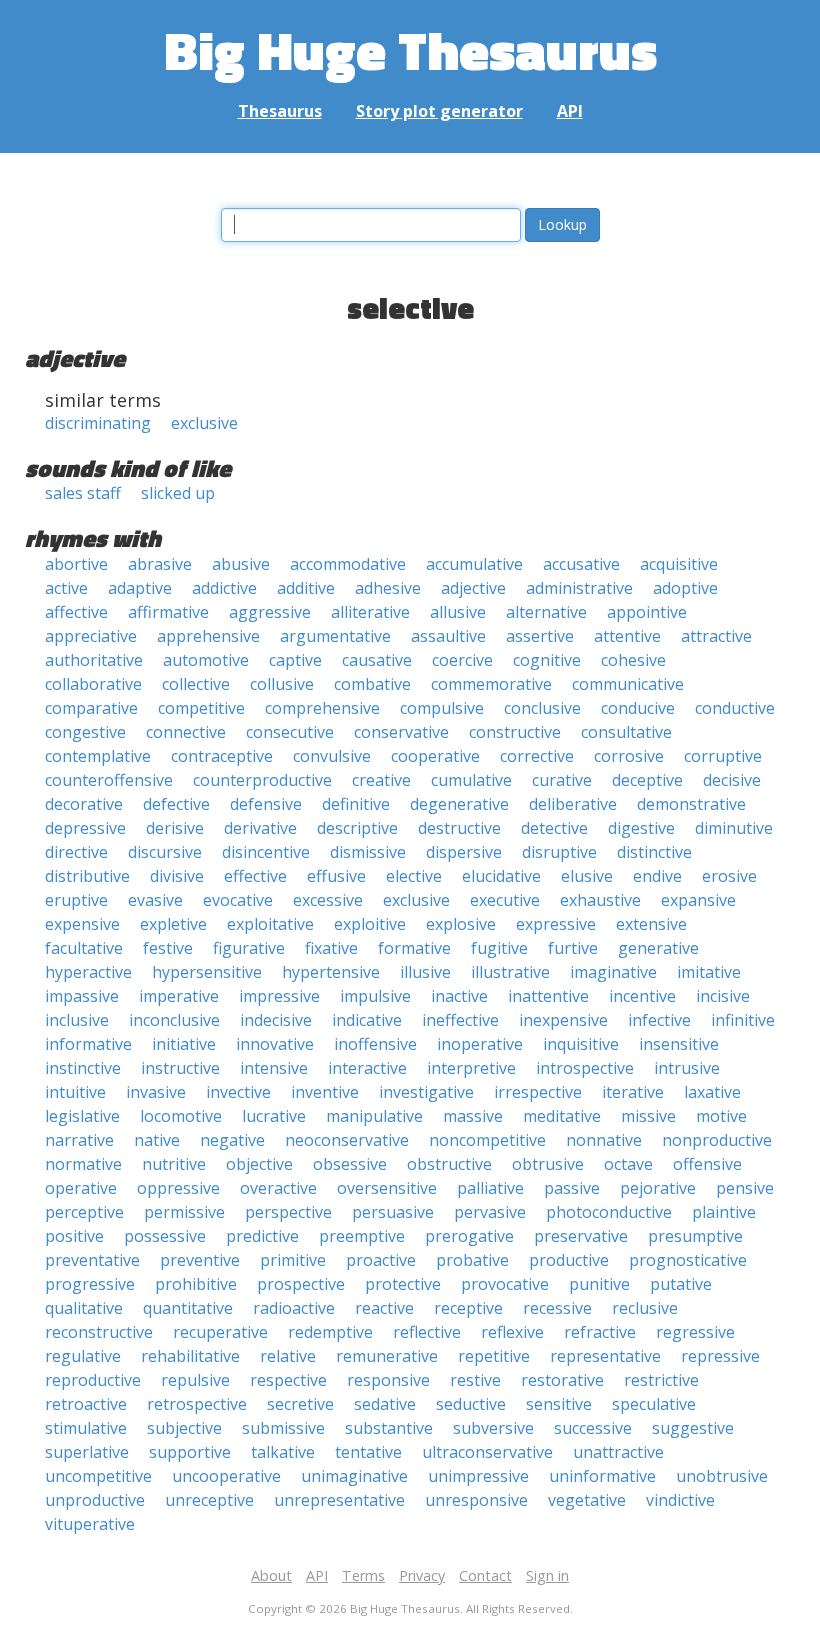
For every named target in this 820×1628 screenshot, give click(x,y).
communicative (628, 684)
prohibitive (196, 1284)
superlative (87, 1452)
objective (259, 1164)
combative (372, 684)
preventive (200, 1260)
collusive (282, 684)
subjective (184, 1428)
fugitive (499, 948)
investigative (426, 1092)
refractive (600, 1332)
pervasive (490, 1212)
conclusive (542, 708)
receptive (468, 1308)
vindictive (680, 1500)
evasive (155, 900)
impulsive (375, 996)
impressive (279, 996)
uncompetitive (98, 1476)
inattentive (548, 996)
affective (76, 612)
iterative (633, 1092)
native (157, 1140)
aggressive (270, 612)
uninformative (602, 1476)
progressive (90, 1284)
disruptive (559, 852)
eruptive (76, 900)
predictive (262, 1236)
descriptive (357, 828)
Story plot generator (439, 111)
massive (473, 1116)
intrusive (687, 1068)
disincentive (266, 852)
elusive (587, 876)
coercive (462, 660)
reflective (427, 1332)
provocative (505, 1284)
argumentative (335, 636)
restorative (562, 1380)
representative (605, 1356)
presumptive (695, 1236)
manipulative (374, 1116)
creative (381, 780)
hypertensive (331, 972)
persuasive (393, 1212)
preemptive (362, 1236)
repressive (720, 1356)
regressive (695, 1332)
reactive (384, 1308)
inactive (459, 996)
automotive (206, 660)
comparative (91, 708)
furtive (573, 948)
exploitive (370, 924)
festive (168, 948)
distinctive (654, 852)
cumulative (471, 780)
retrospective (197, 1404)
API (570, 111)
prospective (301, 1284)
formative (414, 948)
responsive (388, 1380)
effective (255, 876)
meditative (562, 1116)
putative (681, 1284)
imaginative (613, 972)
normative (83, 1164)
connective (186, 732)
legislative (82, 1116)
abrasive (160, 564)
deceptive (647, 780)
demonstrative (691, 804)
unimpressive (478, 1476)
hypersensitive (207, 972)
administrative (579, 588)
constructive (515, 732)
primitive (293, 1260)
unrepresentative (339, 1500)
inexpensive (563, 1020)
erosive (729, 876)
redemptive (330, 1332)
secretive (300, 1404)
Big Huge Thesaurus (410, 49)
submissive (283, 1428)
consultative (626, 732)
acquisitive (679, 564)
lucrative (274, 1116)
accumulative (474, 564)
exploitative (270, 924)
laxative (712, 1092)
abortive (76, 564)
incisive (723, 996)
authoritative (94, 660)
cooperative (435, 756)
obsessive (350, 1164)
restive (475, 1380)
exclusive (204, 423)
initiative (184, 1044)
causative (377, 660)
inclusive (77, 1020)
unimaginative (354, 1476)
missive (648, 1116)
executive (505, 900)
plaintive (724, 1212)
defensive (266, 804)
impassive (82, 996)
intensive (274, 1068)
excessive (328, 900)
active (66, 588)
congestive (85, 732)
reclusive (645, 1308)
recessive (557, 1308)
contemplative (98, 756)
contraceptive (222, 756)
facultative (84, 948)
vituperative (90, 1524)
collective (196, 684)
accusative (581, 564)
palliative (490, 1188)
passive (572, 1188)
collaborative (93, 684)
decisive (732, 780)
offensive (707, 1164)
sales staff (83, 493)
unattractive (618, 1452)
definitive (356, 804)
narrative (79, 1140)
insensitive (679, 1044)
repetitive (494, 1356)
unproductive (95, 1500)
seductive (471, 1404)
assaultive (448, 636)
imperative (179, 996)
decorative (84, 804)
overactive (278, 1188)
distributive (87, 876)
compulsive (442, 708)
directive (76, 852)
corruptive (723, 756)
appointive (647, 612)
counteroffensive (109, 780)
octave (628, 1164)
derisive (175, 828)
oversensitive (387, 1188)
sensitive (559, 1404)
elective (414, 876)
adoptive (685, 588)
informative (88, 1044)
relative (288, 1356)
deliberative (573, 804)
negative (232, 1140)
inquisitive (581, 1044)
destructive (459, 828)
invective (238, 1092)
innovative (275, 1044)
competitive (201, 708)
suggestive (693, 1428)
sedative (385, 1404)
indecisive (276, 1020)
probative (472, 1260)
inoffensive (375, 1044)
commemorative (491, 684)
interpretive (471, 1068)
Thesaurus (280, 111)
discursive (165, 852)
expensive (82, 924)
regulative (83, 1356)
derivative (260, 828)
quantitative (188, 1308)
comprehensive (322, 708)
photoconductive (609, 1212)
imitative (709, 972)
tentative (368, 1452)
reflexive (512, 1332)
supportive (190, 1452)
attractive (716, 636)
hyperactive (88, 972)
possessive (165, 1236)
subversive (493, 1428)
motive (721, 1116)
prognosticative (688, 1260)
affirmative (168, 612)
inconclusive (174, 1020)
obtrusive (548, 1164)
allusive (458, 612)
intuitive (75, 1092)
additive (306, 588)
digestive (641, 828)
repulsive (195, 1380)
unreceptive (209, 1500)
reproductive (93, 1380)
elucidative (501, 876)
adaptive (140, 588)
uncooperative (226, 1476)
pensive (745, 1188)
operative (81, 1188)
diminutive (734, 828)
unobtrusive (722, 1476)
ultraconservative (487, 1452)
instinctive (83, 1068)
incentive (642, 996)
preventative (92, 1260)
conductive (735, 708)
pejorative (658, 1188)
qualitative (84, 1308)
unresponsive (476, 1500)
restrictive (661, 1380)
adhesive (388, 588)
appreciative (91, 636)
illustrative (510, 972)
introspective (585, 1068)
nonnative (604, 1140)
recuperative (220, 1332)
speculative (654, 1404)
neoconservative (347, 1140)
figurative (249, 948)
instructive (180, 1068)
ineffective (460, 1020)
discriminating (98, 423)
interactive (367, 1068)
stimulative (86, 1428)
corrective (537, 756)
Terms (363, 1575)
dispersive (464, 852)
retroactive (86, 1404)
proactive (381, 1260)
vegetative (587, 1500)
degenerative (459, 804)
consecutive (290, 732)
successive (593, 1428)
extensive (651, 924)
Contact (485, 1575)
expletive (173, 924)
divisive (177, 876)
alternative (546, 612)
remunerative (387, 1356)
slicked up (178, 493)
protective (403, 1284)
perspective (288, 1212)
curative (562, 780)
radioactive (294, 1308)
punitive (599, 1284)
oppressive (178, 1188)
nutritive (174, 1164)
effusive (336, 876)
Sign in (547, 1575)
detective (554, 828)
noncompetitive (487, 1140)
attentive (627, 636)
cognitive (547, 660)
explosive (461, 924)
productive (569, 1260)
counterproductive (262, 780)
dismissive (368, 852)
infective (659, 1020)
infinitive (743, 1020)
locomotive (181, 1116)
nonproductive (717, 1140)
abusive (241, 564)
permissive (184, 1212)
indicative (367, 1020)
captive (295, 660)
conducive (638, 708)
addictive (224, 588)
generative (658, 948)
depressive (85, 828)
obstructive (449, 1164)
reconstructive (99, 1332)
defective (176, 804)
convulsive (332, 756)
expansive (698, 900)
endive (657, 876)
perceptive (84, 1212)
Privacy (422, 1575)
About (271, 1575)
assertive (540, 636)
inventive (325, 1092)
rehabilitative (190, 1356)
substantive (389, 1428)
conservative (401, 732)
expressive (556, 924)
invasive (156, 1092)
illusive (425, 972)
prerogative (469, 1236)
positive (74, 1236)
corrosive (629, 756)
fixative (331, 948)
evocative (238, 900)
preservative (581, 1236)
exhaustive (600, 900)
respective (288, 1380)
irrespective (538, 1092)
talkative (283, 1452)
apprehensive (208, 636)
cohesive (633, 660)
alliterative (370, 612)
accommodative (348, 564)
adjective (473, 588)
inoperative (480, 1044)
